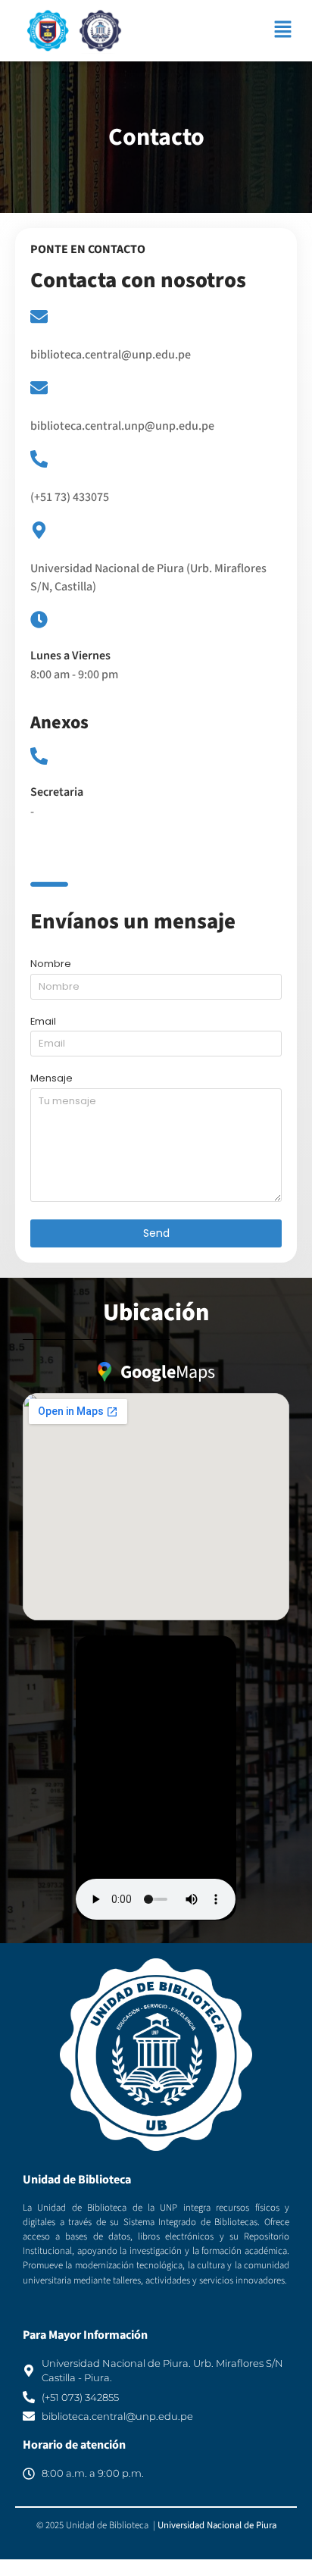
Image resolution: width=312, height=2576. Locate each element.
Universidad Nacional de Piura (217, 2525)
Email (43, 1022)
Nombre (51, 965)
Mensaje (51, 1079)
